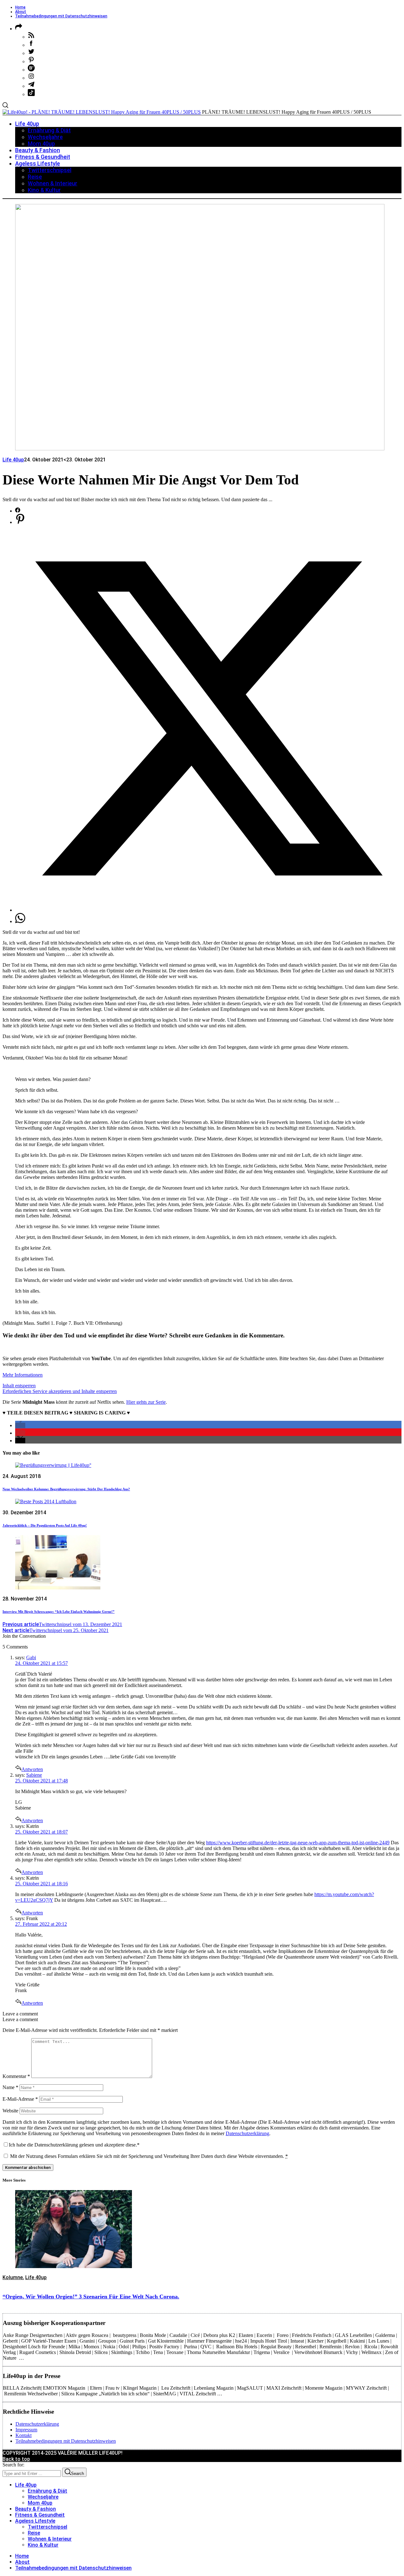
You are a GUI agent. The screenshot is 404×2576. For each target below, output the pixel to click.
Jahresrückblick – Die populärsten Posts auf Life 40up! (45, 1525)
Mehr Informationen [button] (23, 1375)
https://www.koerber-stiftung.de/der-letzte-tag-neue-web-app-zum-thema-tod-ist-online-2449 (298, 1843)
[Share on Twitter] (208, 910)
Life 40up (13, 460)
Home (20, 7)
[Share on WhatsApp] (20, 921)
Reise (34, 2533)
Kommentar (16, 2076)
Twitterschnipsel (48, 2527)
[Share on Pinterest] (20, 522)
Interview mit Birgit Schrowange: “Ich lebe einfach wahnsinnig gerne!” (59, 1612)
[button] (20, 1425)
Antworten (32, 1769)
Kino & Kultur (43, 2545)
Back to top (16, 2459)
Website (10, 2111)
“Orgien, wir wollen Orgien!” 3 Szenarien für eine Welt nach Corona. (91, 2297)
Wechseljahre (43, 2497)
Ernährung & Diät (48, 2491)
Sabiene (34, 1775)
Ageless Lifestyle (35, 2521)
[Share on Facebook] (18, 511)
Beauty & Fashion (36, 2509)
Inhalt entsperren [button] (19, 1386)
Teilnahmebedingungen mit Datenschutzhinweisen (61, 16)
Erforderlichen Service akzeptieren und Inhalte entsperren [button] (60, 1391)
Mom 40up (40, 2503)
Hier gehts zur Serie (146, 1402)
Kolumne (13, 2277)
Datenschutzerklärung (247, 2133)
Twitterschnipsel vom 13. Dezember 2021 (62, 1624)
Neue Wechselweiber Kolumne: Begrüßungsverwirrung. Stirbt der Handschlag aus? (66, 1489)
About (21, 12)
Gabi (31, 1657)
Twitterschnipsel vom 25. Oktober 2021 (56, 1630)
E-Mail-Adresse (20, 2099)
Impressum (26, 2430)
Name (10, 2087)
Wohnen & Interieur (50, 2539)
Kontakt (24, 2435)
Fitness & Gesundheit (40, 2515)
